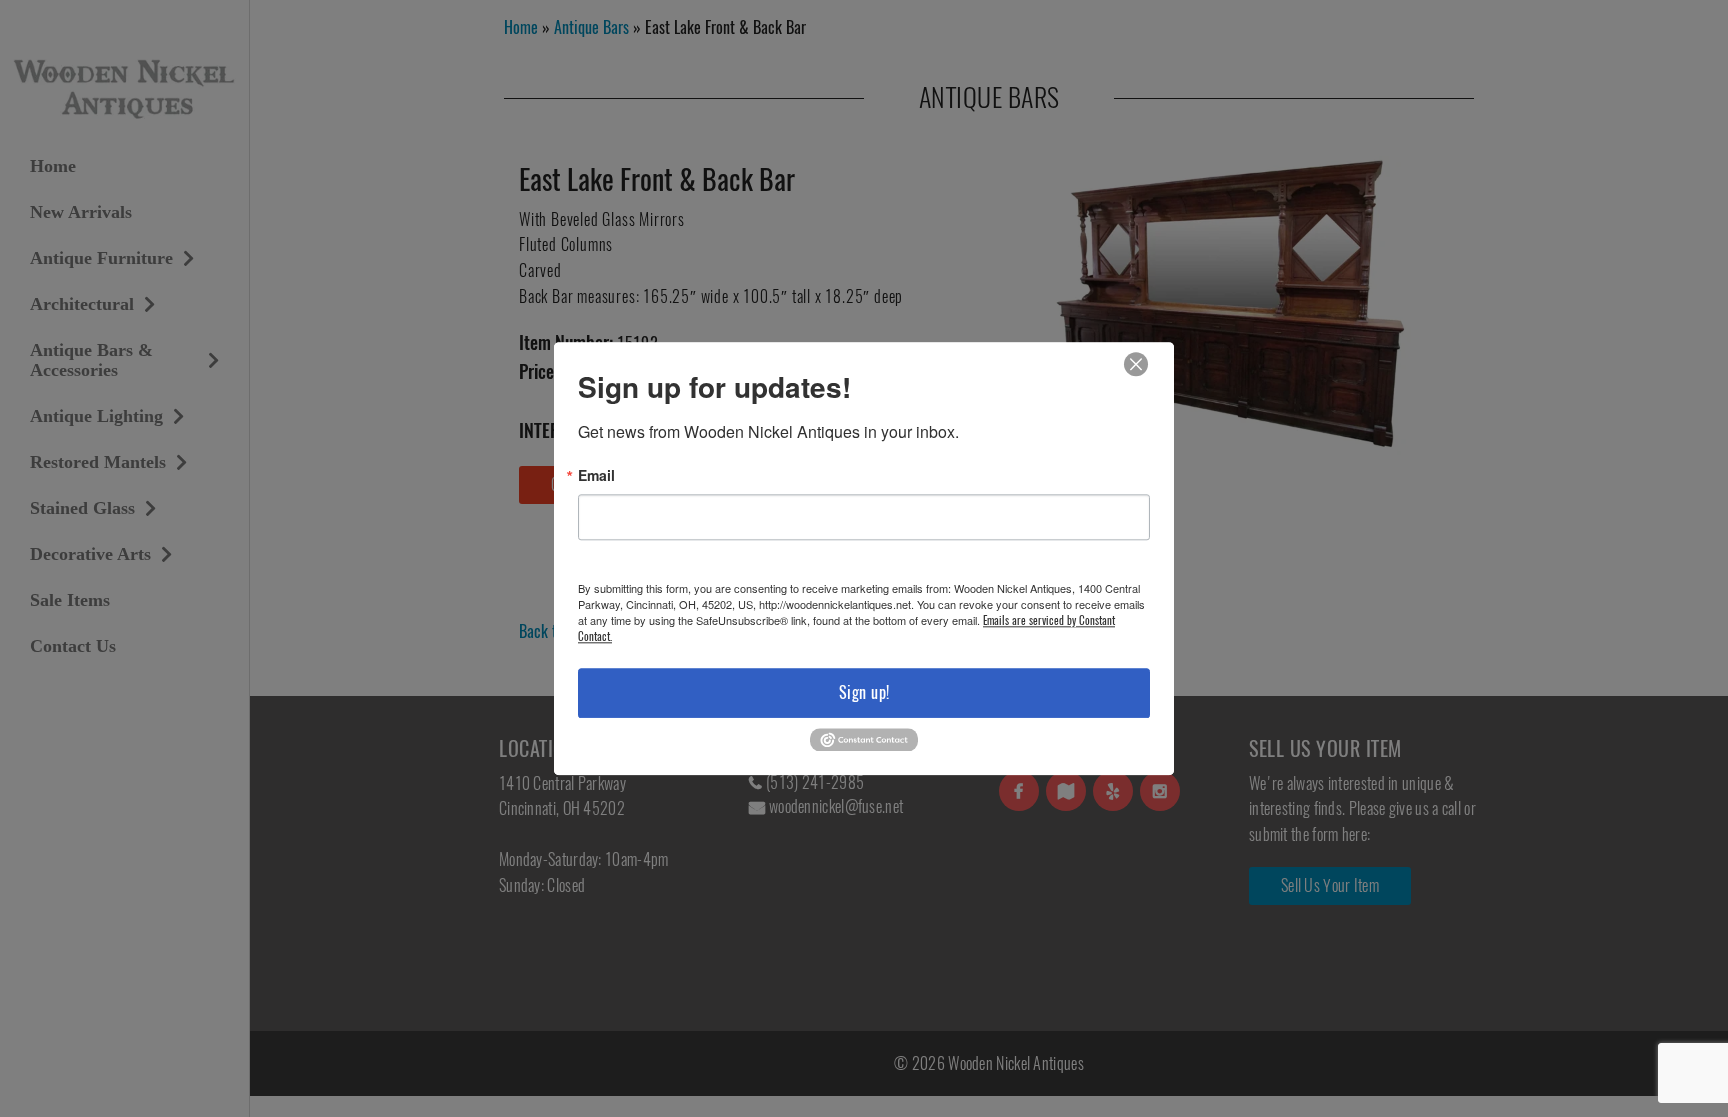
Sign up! (864, 692)
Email (596, 475)
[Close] (1136, 364)
